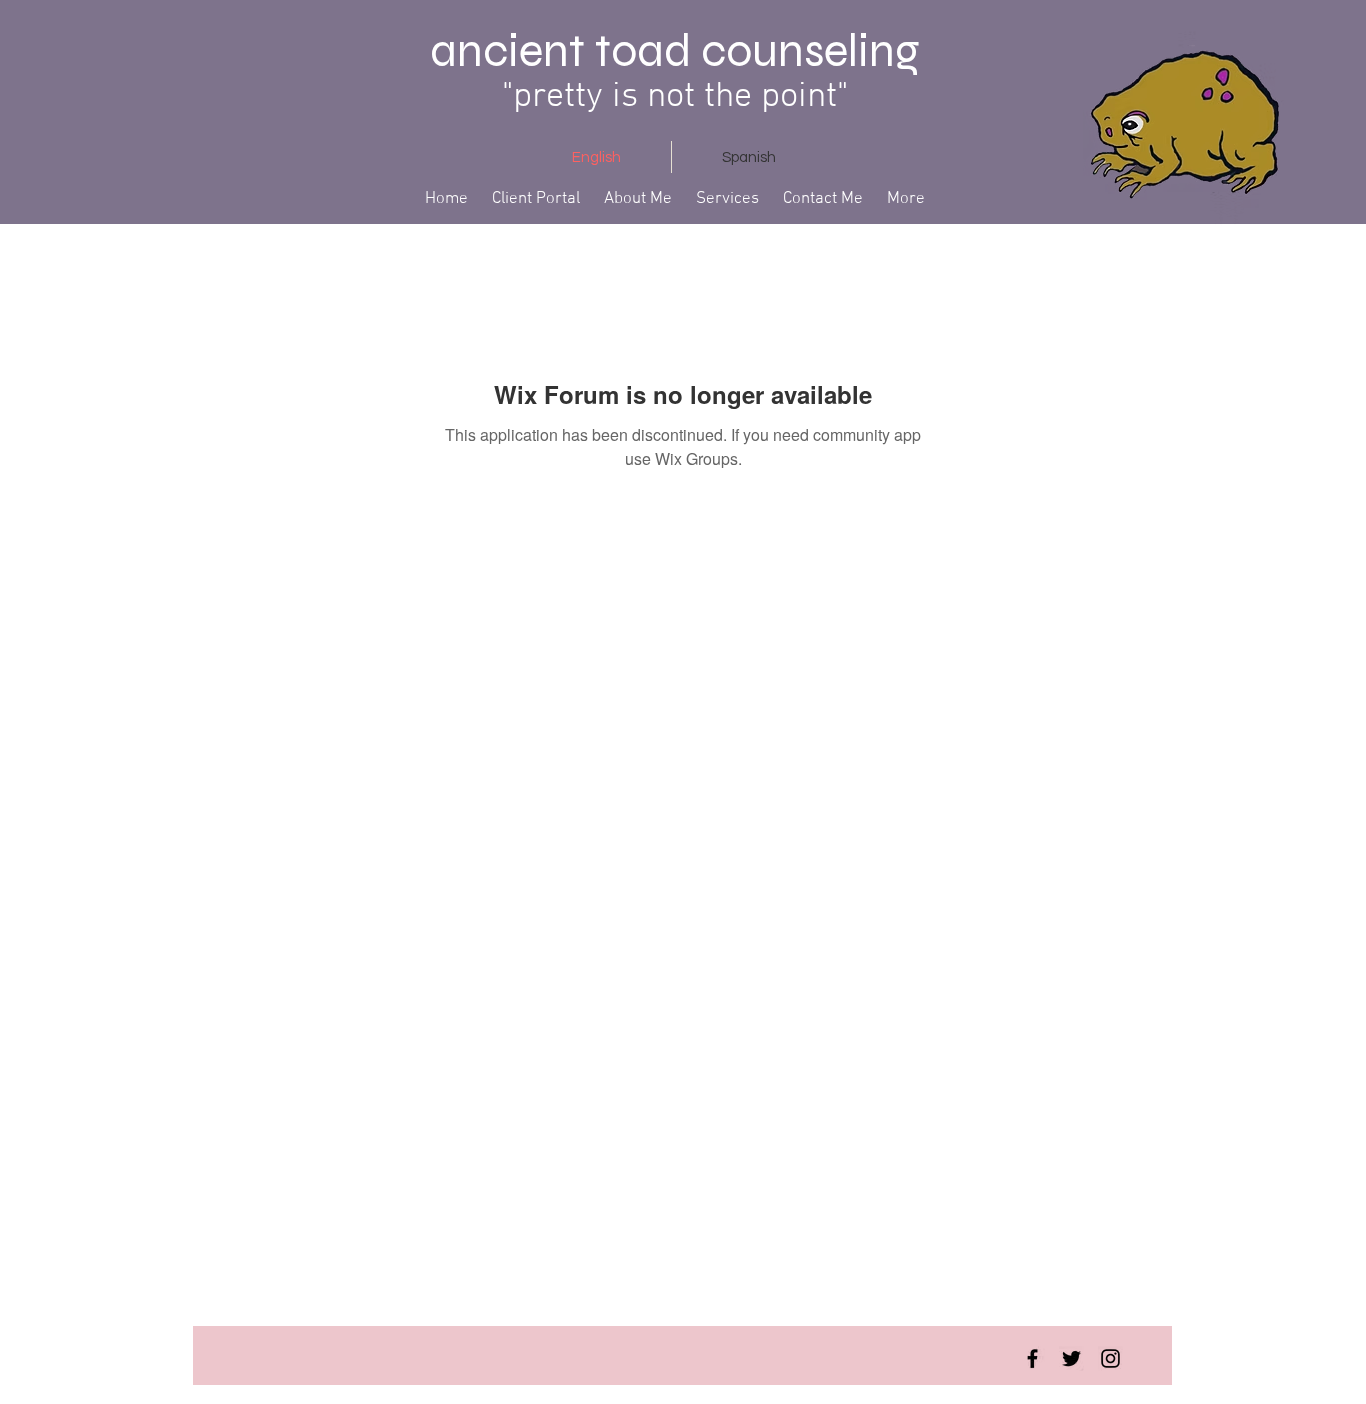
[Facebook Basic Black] (1032, 1358)
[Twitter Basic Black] (1071, 1358)
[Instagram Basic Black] (1110, 1358)
